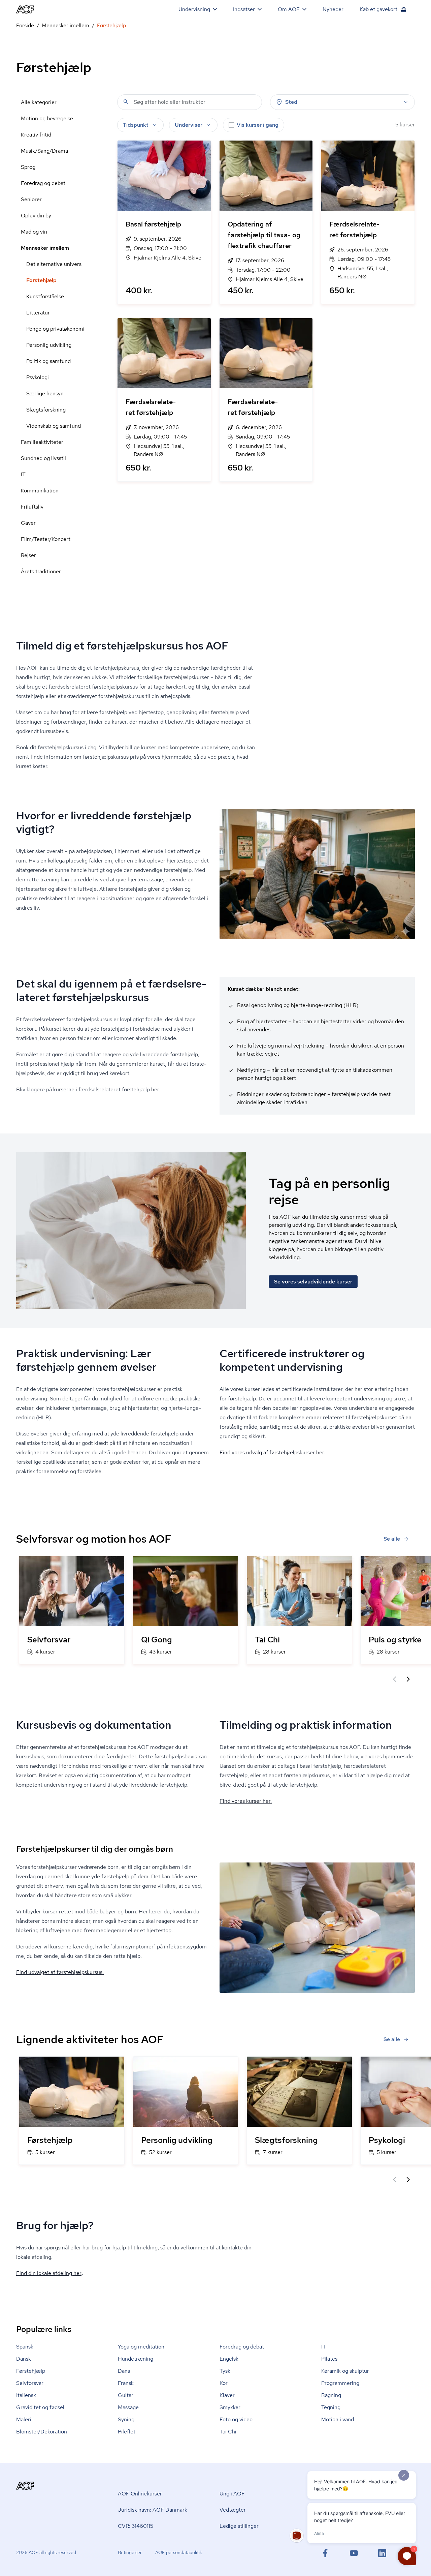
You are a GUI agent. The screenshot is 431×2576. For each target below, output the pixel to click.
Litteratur (38, 313)
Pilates (329, 2359)
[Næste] (408, 1679)
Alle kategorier (39, 102)
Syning (126, 2419)
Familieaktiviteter (42, 442)
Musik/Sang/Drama (44, 151)
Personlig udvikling (49, 345)
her (155, 1089)
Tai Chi (228, 2432)
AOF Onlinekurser (140, 2494)
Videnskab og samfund (54, 426)
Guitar (126, 2395)
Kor (224, 2383)
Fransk (126, 2383)
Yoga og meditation (141, 2347)
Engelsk (229, 2359)
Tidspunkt (136, 125)
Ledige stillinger (239, 2526)
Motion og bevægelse (47, 118)
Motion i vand (338, 2419)
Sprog (28, 167)
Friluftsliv (32, 507)
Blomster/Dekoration (42, 2432)
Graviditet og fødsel (40, 2407)
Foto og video (236, 2419)
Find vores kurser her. (246, 1801)
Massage (128, 2407)
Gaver (28, 523)
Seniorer (31, 199)
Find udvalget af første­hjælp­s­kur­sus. (60, 1972)
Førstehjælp (41, 280)
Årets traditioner (41, 571)
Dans (124, 2371)
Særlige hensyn (45, 393)
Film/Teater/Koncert (46, 539)
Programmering (340, 2383)
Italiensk (26, 2395)
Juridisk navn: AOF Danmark (153, 2510)
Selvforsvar (30, 2383)
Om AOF (289, 9)
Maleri (24, 2419)
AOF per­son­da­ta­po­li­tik (179, 2552)
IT (23, 474)
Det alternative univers (54, 264)
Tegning (331, 2407)
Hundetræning (136, 2359)
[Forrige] (395, 1679)
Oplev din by (36, 216)
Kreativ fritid (36, 135)
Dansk (24, 2359)
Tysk (225, 2371)
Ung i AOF (232, 2494)
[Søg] (126, 102)
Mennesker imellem (65, 25)
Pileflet (127, 2432)
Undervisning (194, 9)
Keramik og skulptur (345, 2371)
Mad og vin (34, 232)
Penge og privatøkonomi (55, 329)
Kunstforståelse (45, 296)
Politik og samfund (48, 361)
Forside (25, 25)
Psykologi (38, 377)
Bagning (331, 2395)
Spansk (25, 2347)
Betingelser (130, 2552)
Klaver (227, 2395)
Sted (291, 102)
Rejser (28, 555)
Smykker (230, 2407)
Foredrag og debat (43, 183)
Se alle (392, 1539)
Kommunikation (40, 491)
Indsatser (244, 9)
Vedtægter (233, 2510)
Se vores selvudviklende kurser (313, 1282)
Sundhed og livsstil (43, 458)
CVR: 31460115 (136, 2526)
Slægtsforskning (46, 410)
